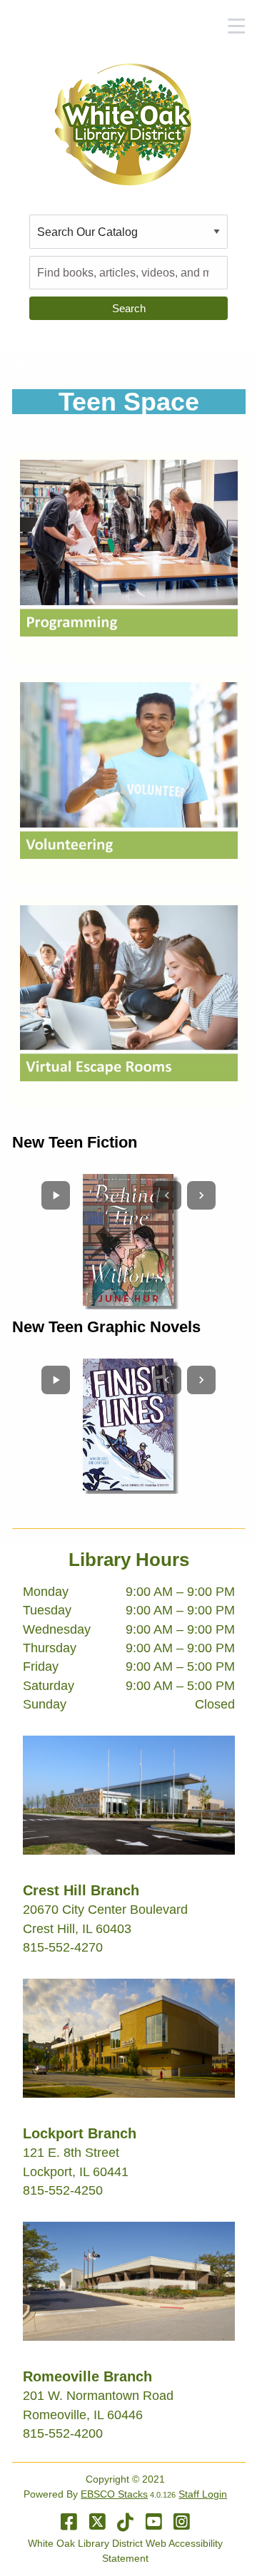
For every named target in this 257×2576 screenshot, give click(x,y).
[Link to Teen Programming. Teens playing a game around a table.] (129, 547)
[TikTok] (125, 2522)
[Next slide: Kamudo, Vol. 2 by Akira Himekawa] (201, 1380)
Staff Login (203, 2494)
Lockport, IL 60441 (76, 2172)
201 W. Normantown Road (98, 2396)
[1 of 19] (128, 1240)
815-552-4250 (63, 2190)
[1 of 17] (128, 1424)
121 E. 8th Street (71, 2153)
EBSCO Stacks (114, 2494)
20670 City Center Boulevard (105, 1910)
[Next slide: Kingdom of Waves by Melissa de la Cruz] (201, 1195)
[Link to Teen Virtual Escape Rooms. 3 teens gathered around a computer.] (129, 992)
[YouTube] (154, 2522)
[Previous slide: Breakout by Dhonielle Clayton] (167, 1195)
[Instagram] (182, 2522)
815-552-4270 (63, 1947)
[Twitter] (97, 2522)
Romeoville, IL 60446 (83, 2415)
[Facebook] (69, 2522)
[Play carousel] (56, 1195)
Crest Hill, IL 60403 (77, 1929)
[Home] (123, 124)
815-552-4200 (63, 2433)
